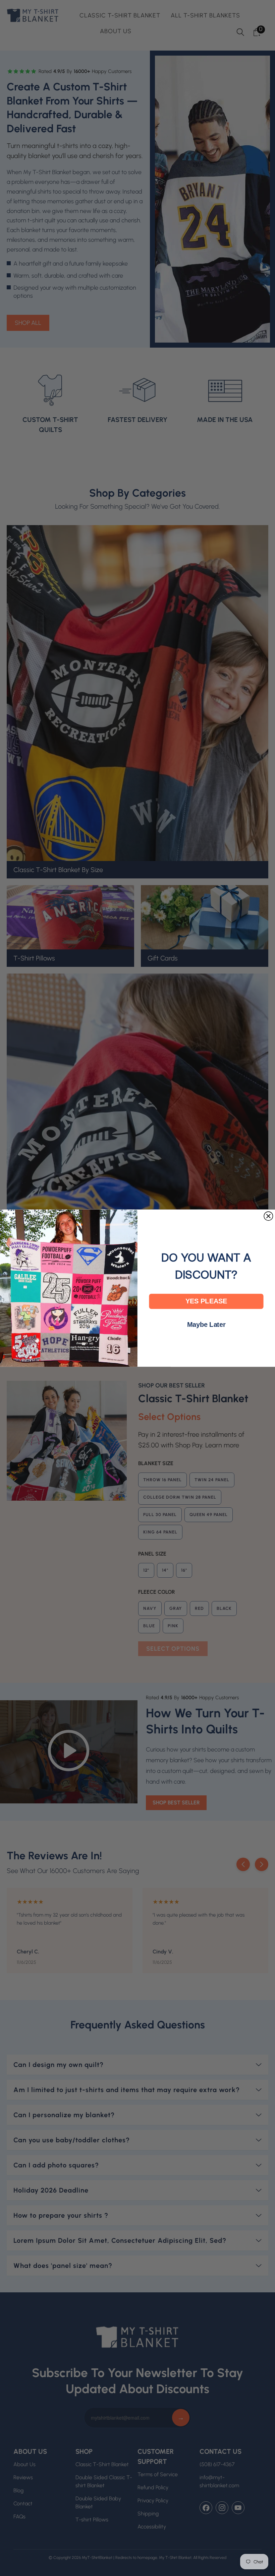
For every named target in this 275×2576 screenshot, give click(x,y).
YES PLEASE (206, 1301)
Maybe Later (206, 1324)
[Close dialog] (268, 1216)
